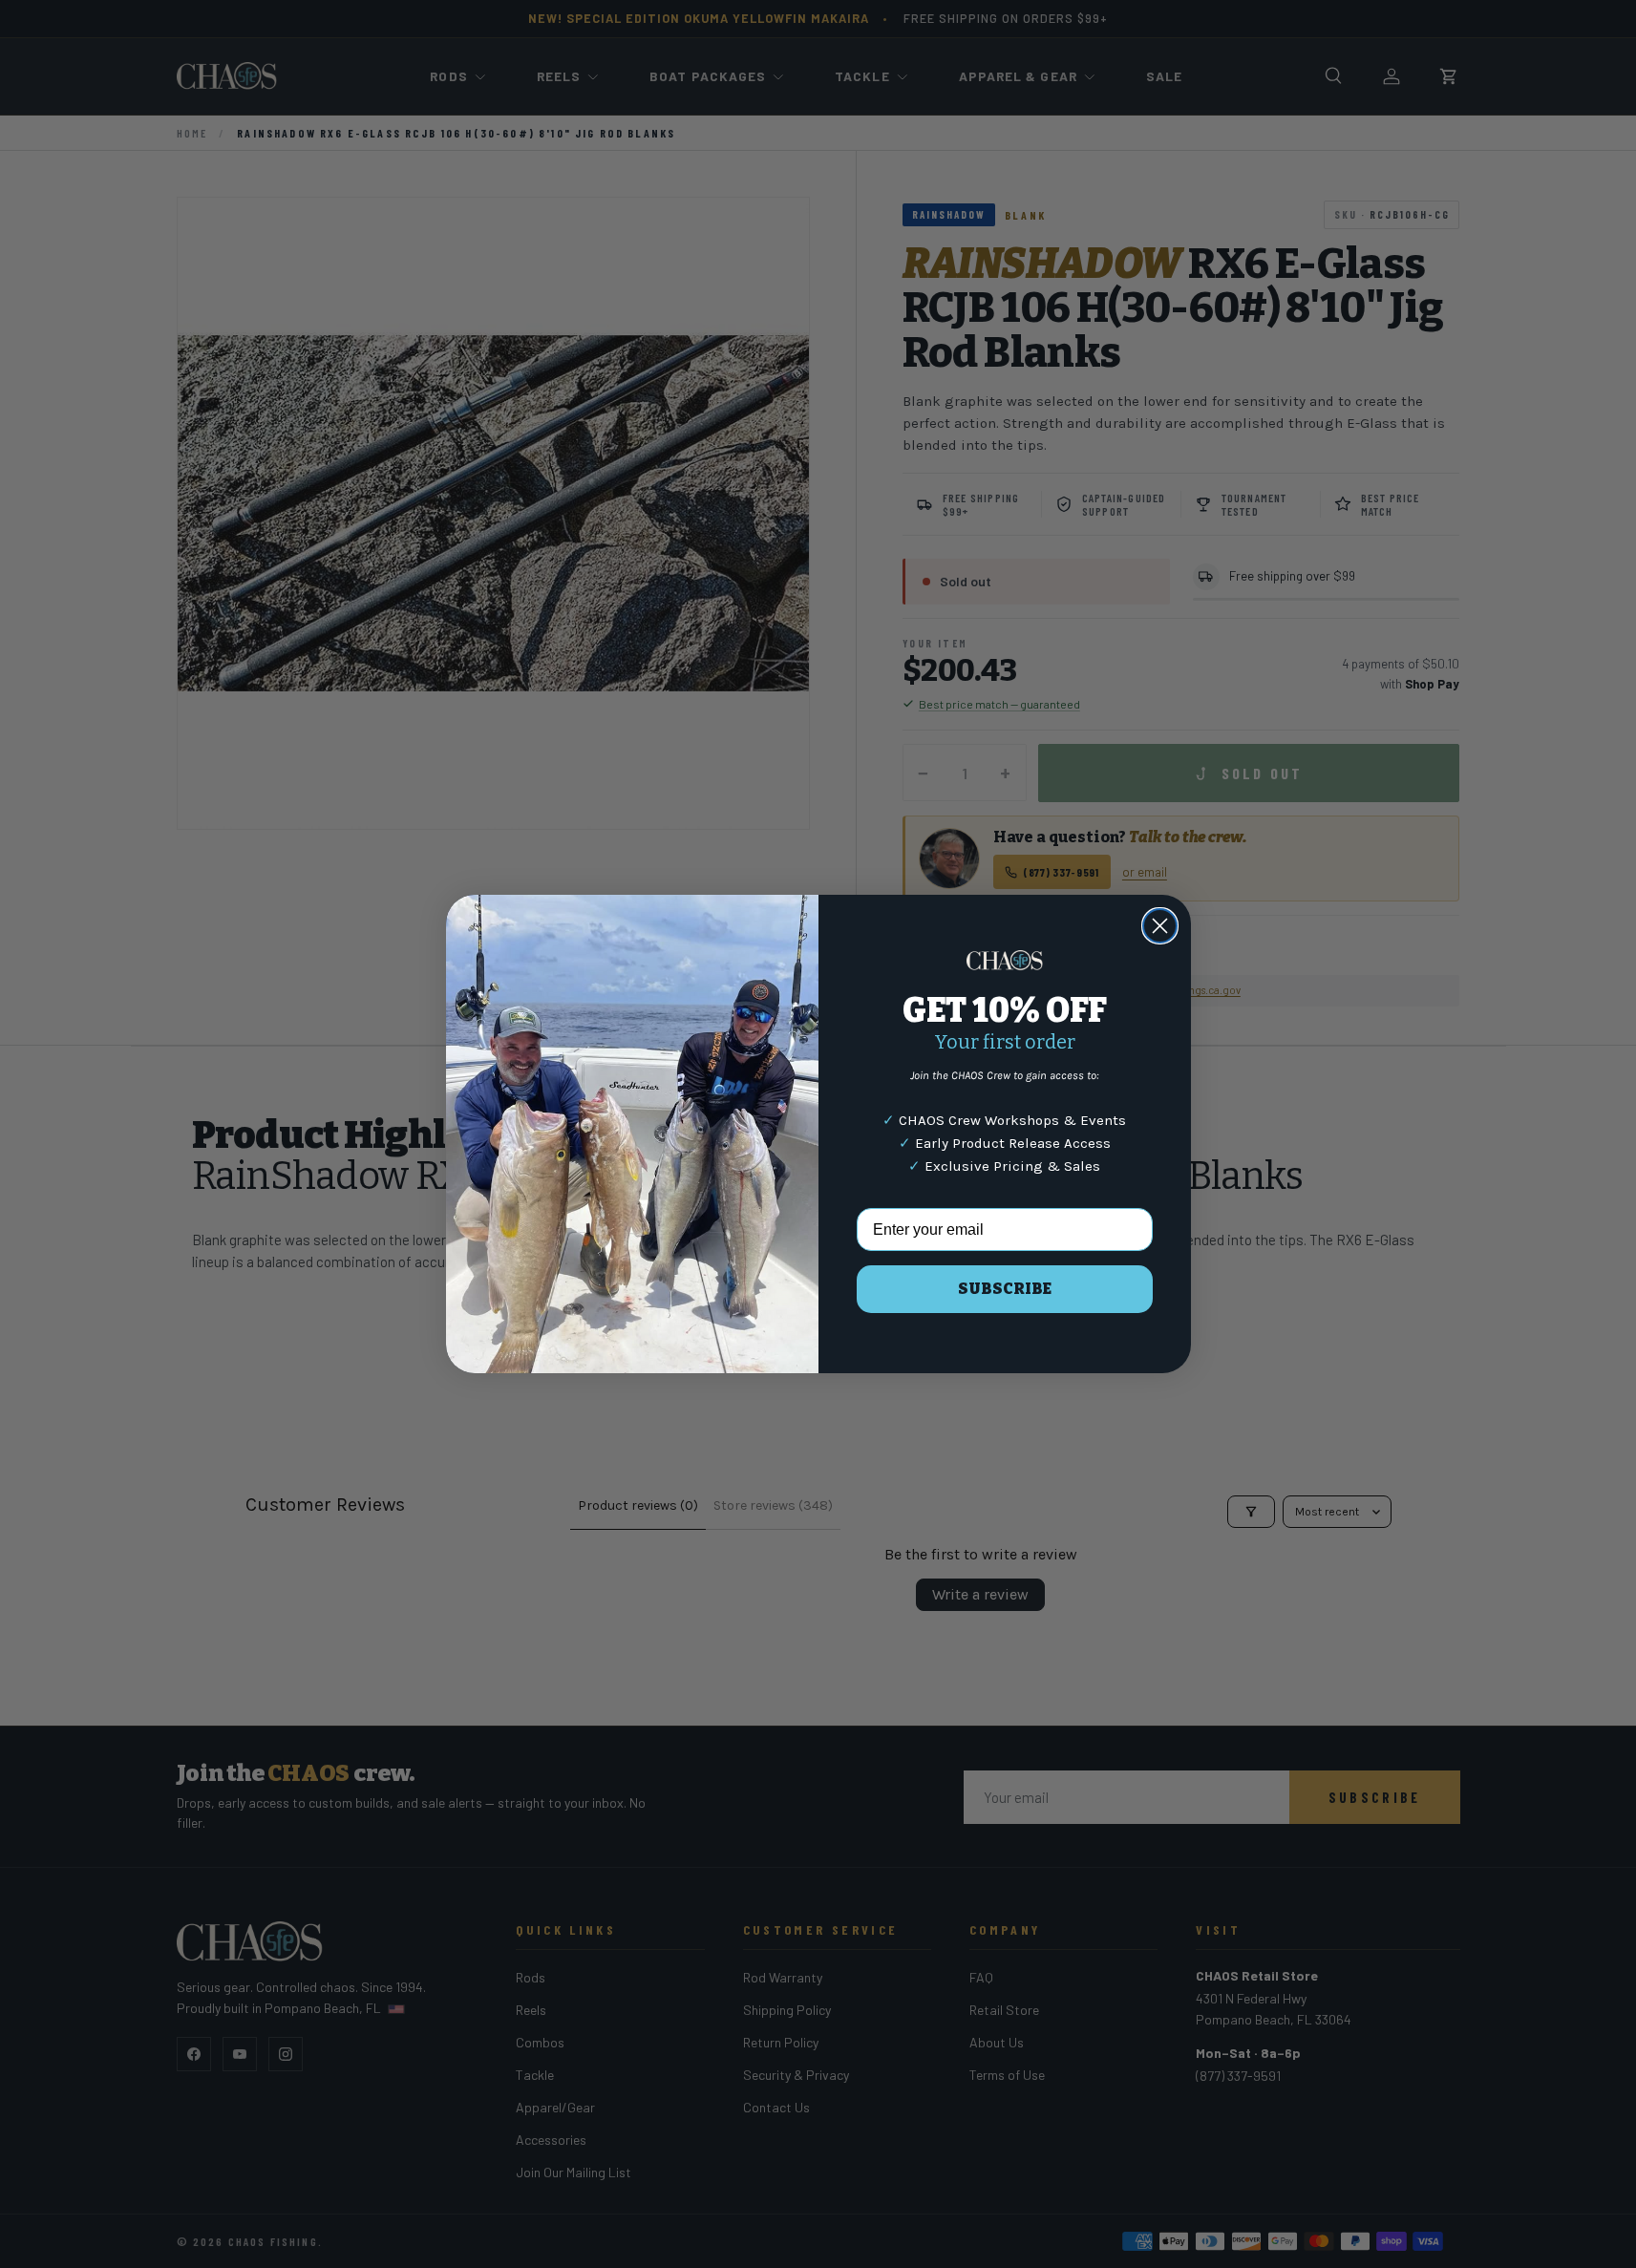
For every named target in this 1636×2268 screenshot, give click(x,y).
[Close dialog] (1160, 926)
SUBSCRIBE (1005, 1289)
